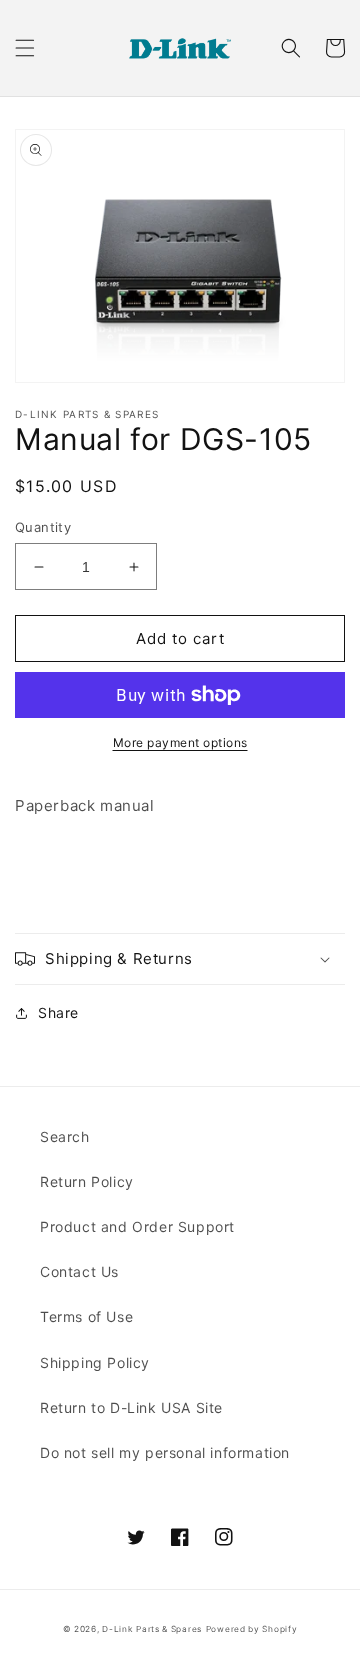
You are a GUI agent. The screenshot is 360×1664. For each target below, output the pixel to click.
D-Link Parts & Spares (152, 1629)
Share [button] (58, 1012)
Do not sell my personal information (165, 1452)
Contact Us (79, 1271)
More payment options (180, 742)
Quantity (43, 527)
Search (65, 1136)
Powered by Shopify (252, 1629)
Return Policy (87, 1181)
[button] (25, 48)
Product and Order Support (137, 1226)
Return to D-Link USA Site (131, 1407)
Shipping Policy (95, 1362)
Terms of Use (86, 1316)
